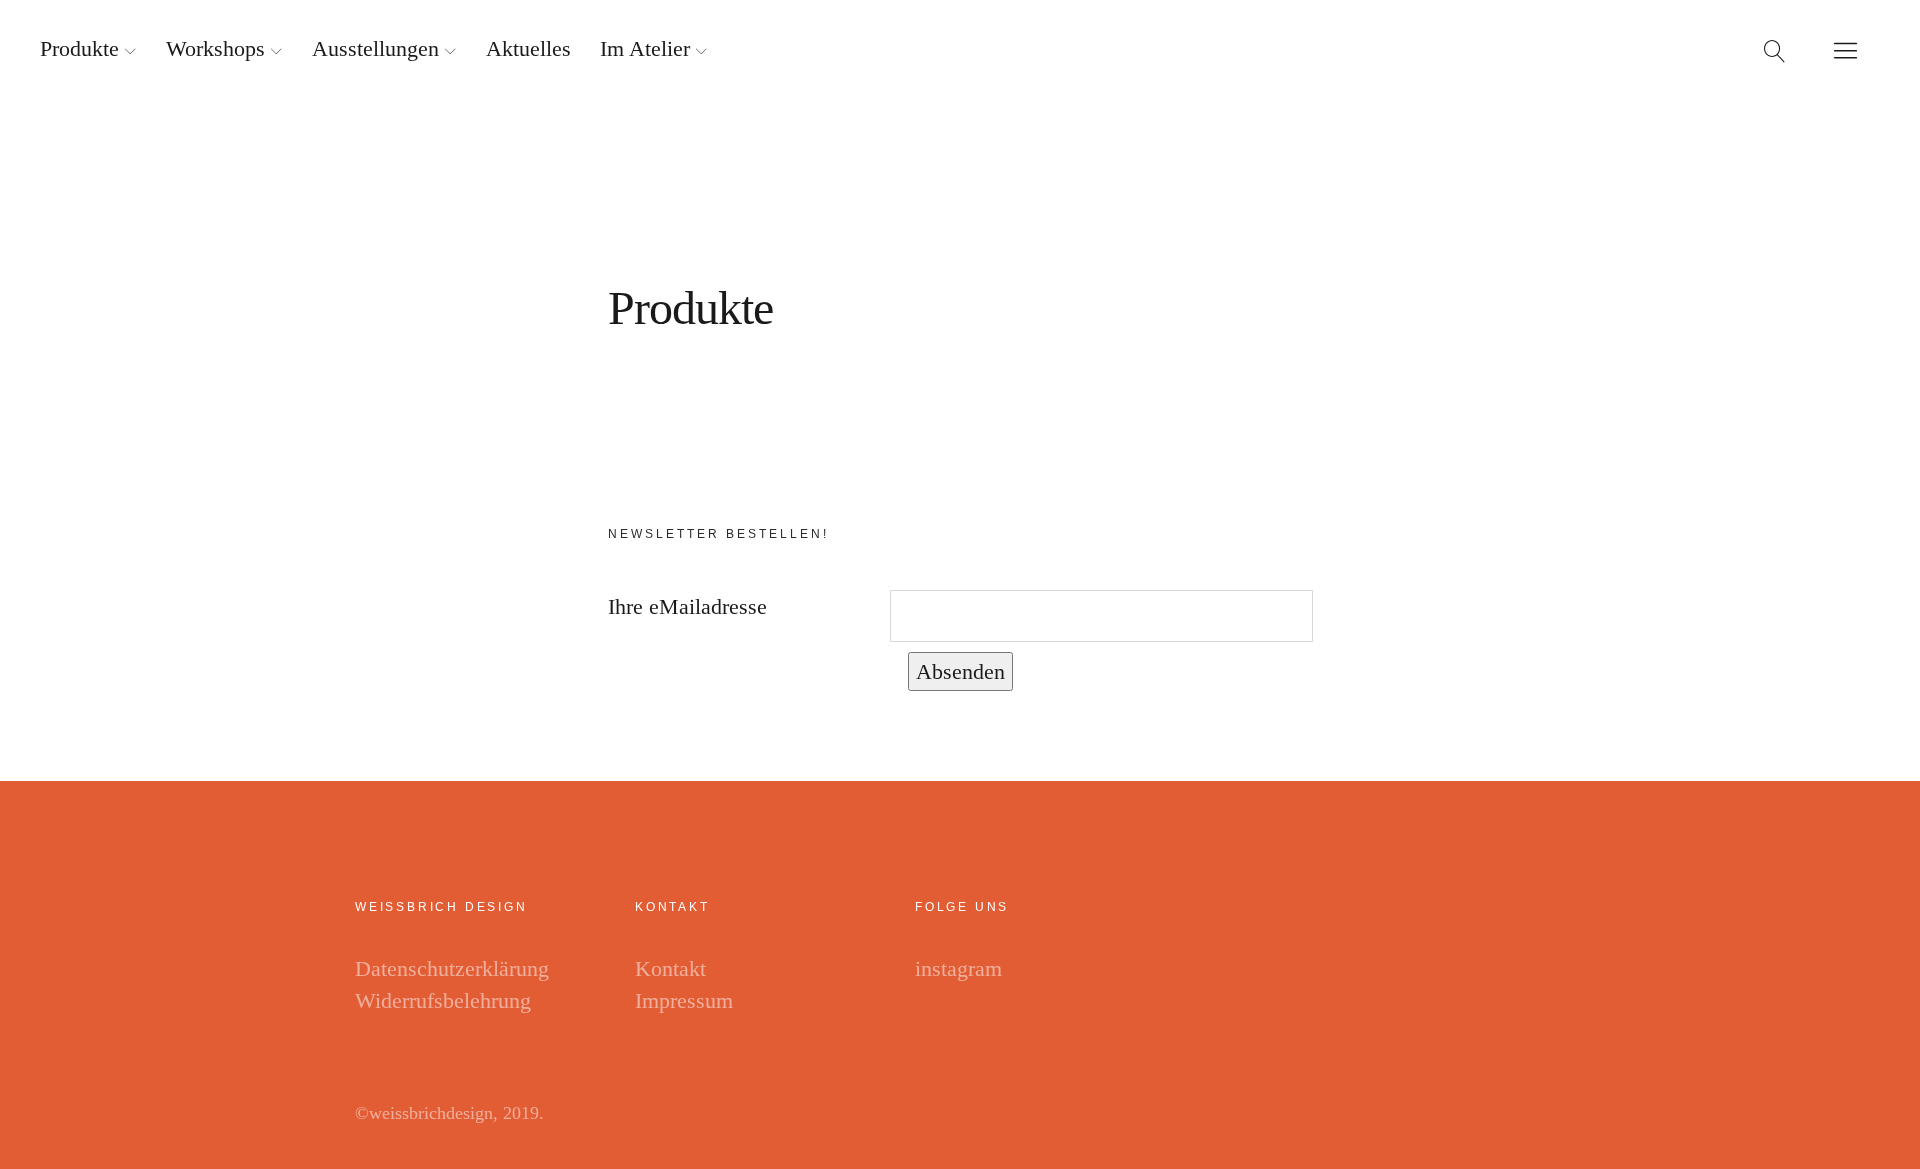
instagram (958, 968)
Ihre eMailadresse (687, 606)
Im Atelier (645, 48)
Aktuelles (528, 48)
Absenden (960, 671)
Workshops (215, 48)
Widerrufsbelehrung (443, 1000)
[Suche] (1775, 50)
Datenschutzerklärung (452, 968)
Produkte (79, 48)
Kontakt (670, 968)
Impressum (684, 1000)
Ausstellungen (375, 48)
